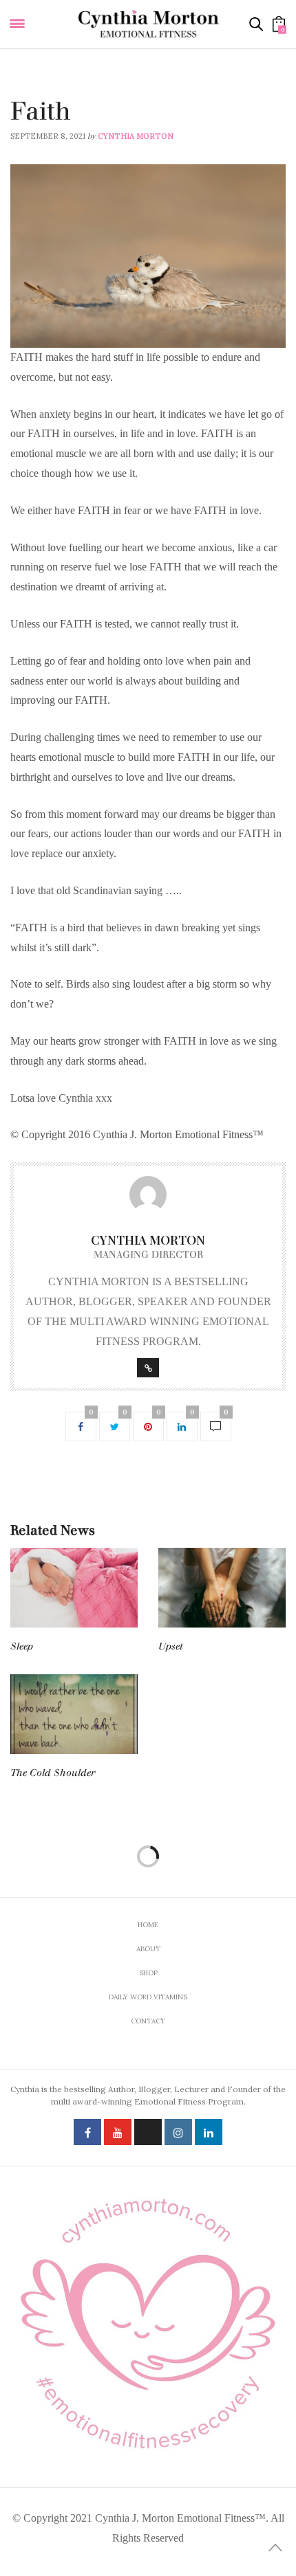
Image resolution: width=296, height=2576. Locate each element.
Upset (171, 1646)
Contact (148, 2021)
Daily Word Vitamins (55, 93)
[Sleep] (74, 1588)
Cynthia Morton (136, 136)
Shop (148, 1973)
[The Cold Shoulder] (74, 1714)
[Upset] (222, 1588)
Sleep (22, 1646)
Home (148, 1925)
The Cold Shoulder (53, 1773)
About (148, 1949)
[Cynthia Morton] (148, 24)
